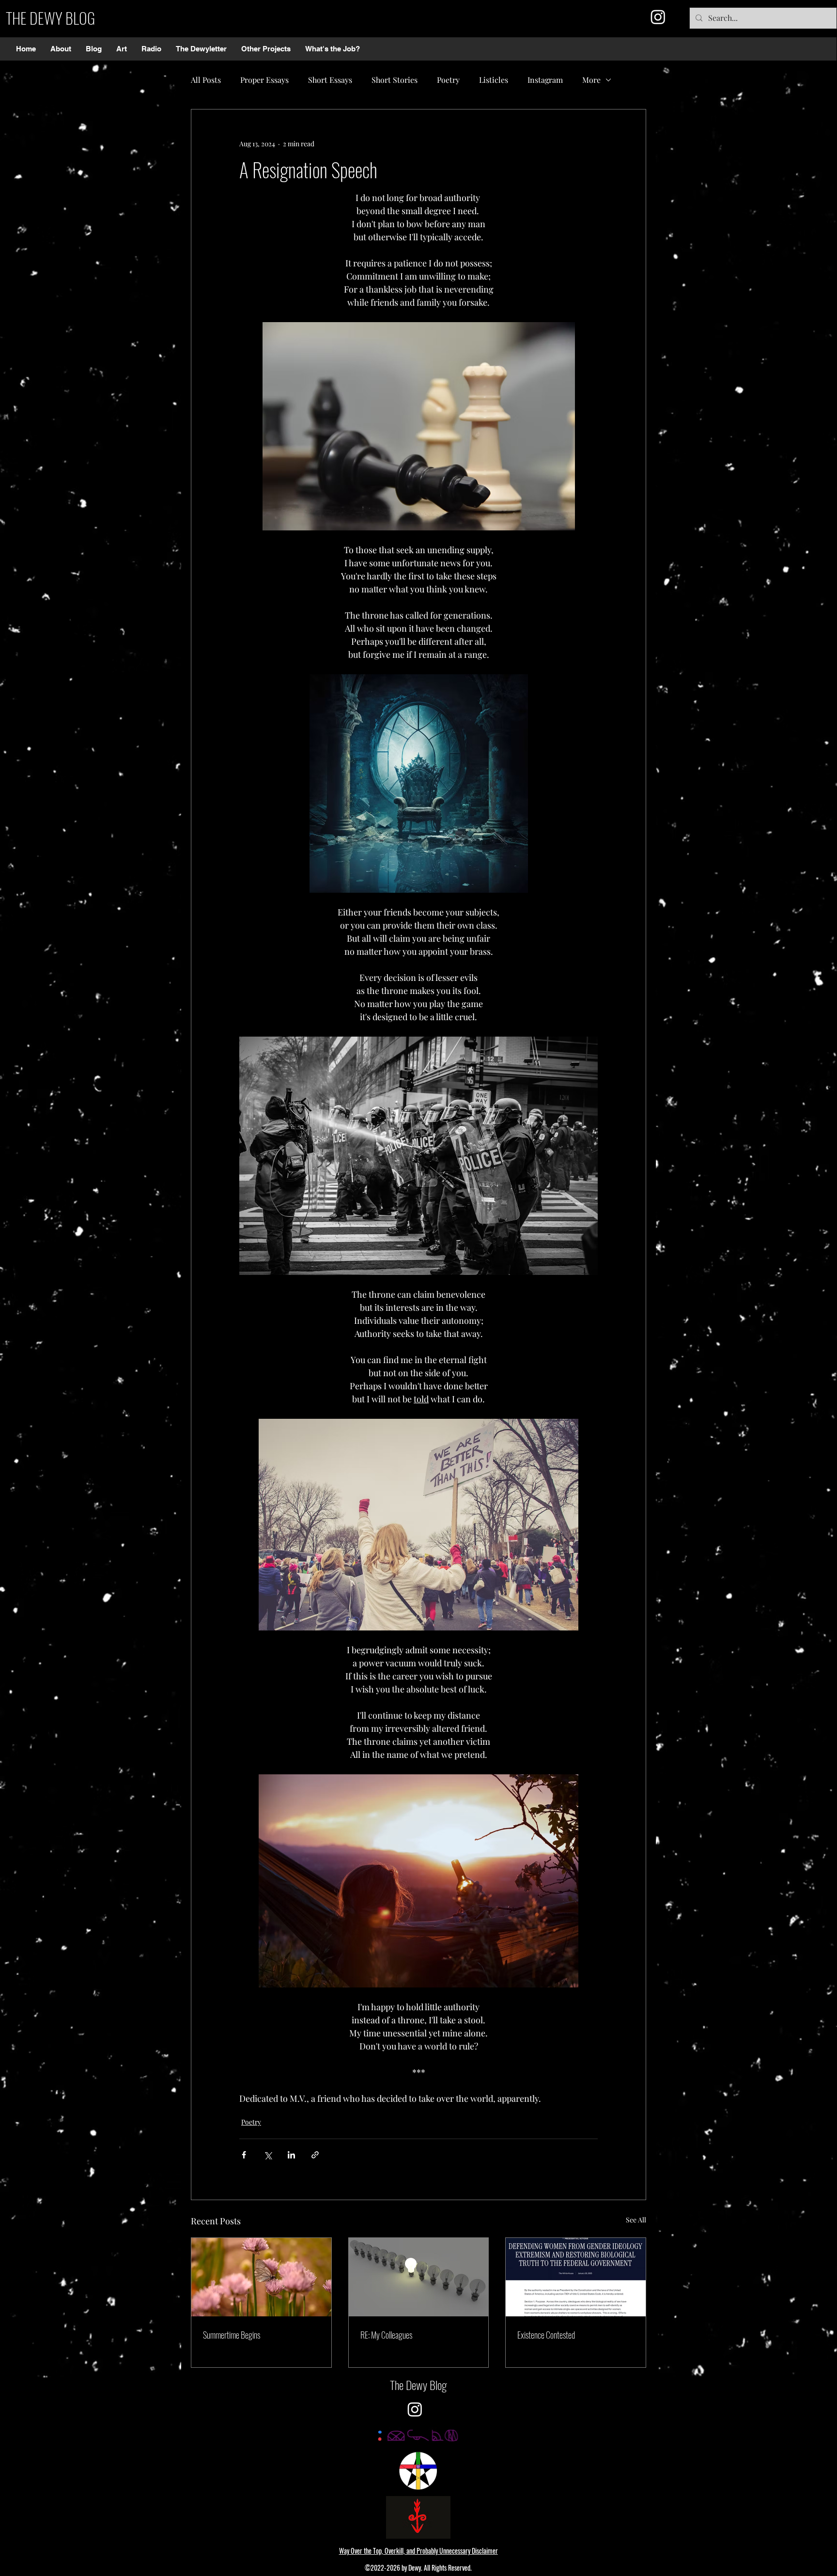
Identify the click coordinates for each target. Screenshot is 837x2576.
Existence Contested (546, 2335)
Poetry (448, 80)
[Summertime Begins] (261, 2277)
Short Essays (330, 80)
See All (636, 2220)
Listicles (494, 80)
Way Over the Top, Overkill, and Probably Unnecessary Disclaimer (418, 2551)
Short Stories (395, 80)
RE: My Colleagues (386, 2335)
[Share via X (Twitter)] (268, 2155)
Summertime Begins (232, 2335)
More (591, 80)
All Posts (206, 80)
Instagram (545, 80)
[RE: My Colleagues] (419, 2277)
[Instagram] (658, 17)
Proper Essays (264, 80)
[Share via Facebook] (244, 2155)
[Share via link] (315, 2155)
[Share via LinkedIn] (291, 2155)
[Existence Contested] (576, 2277)
